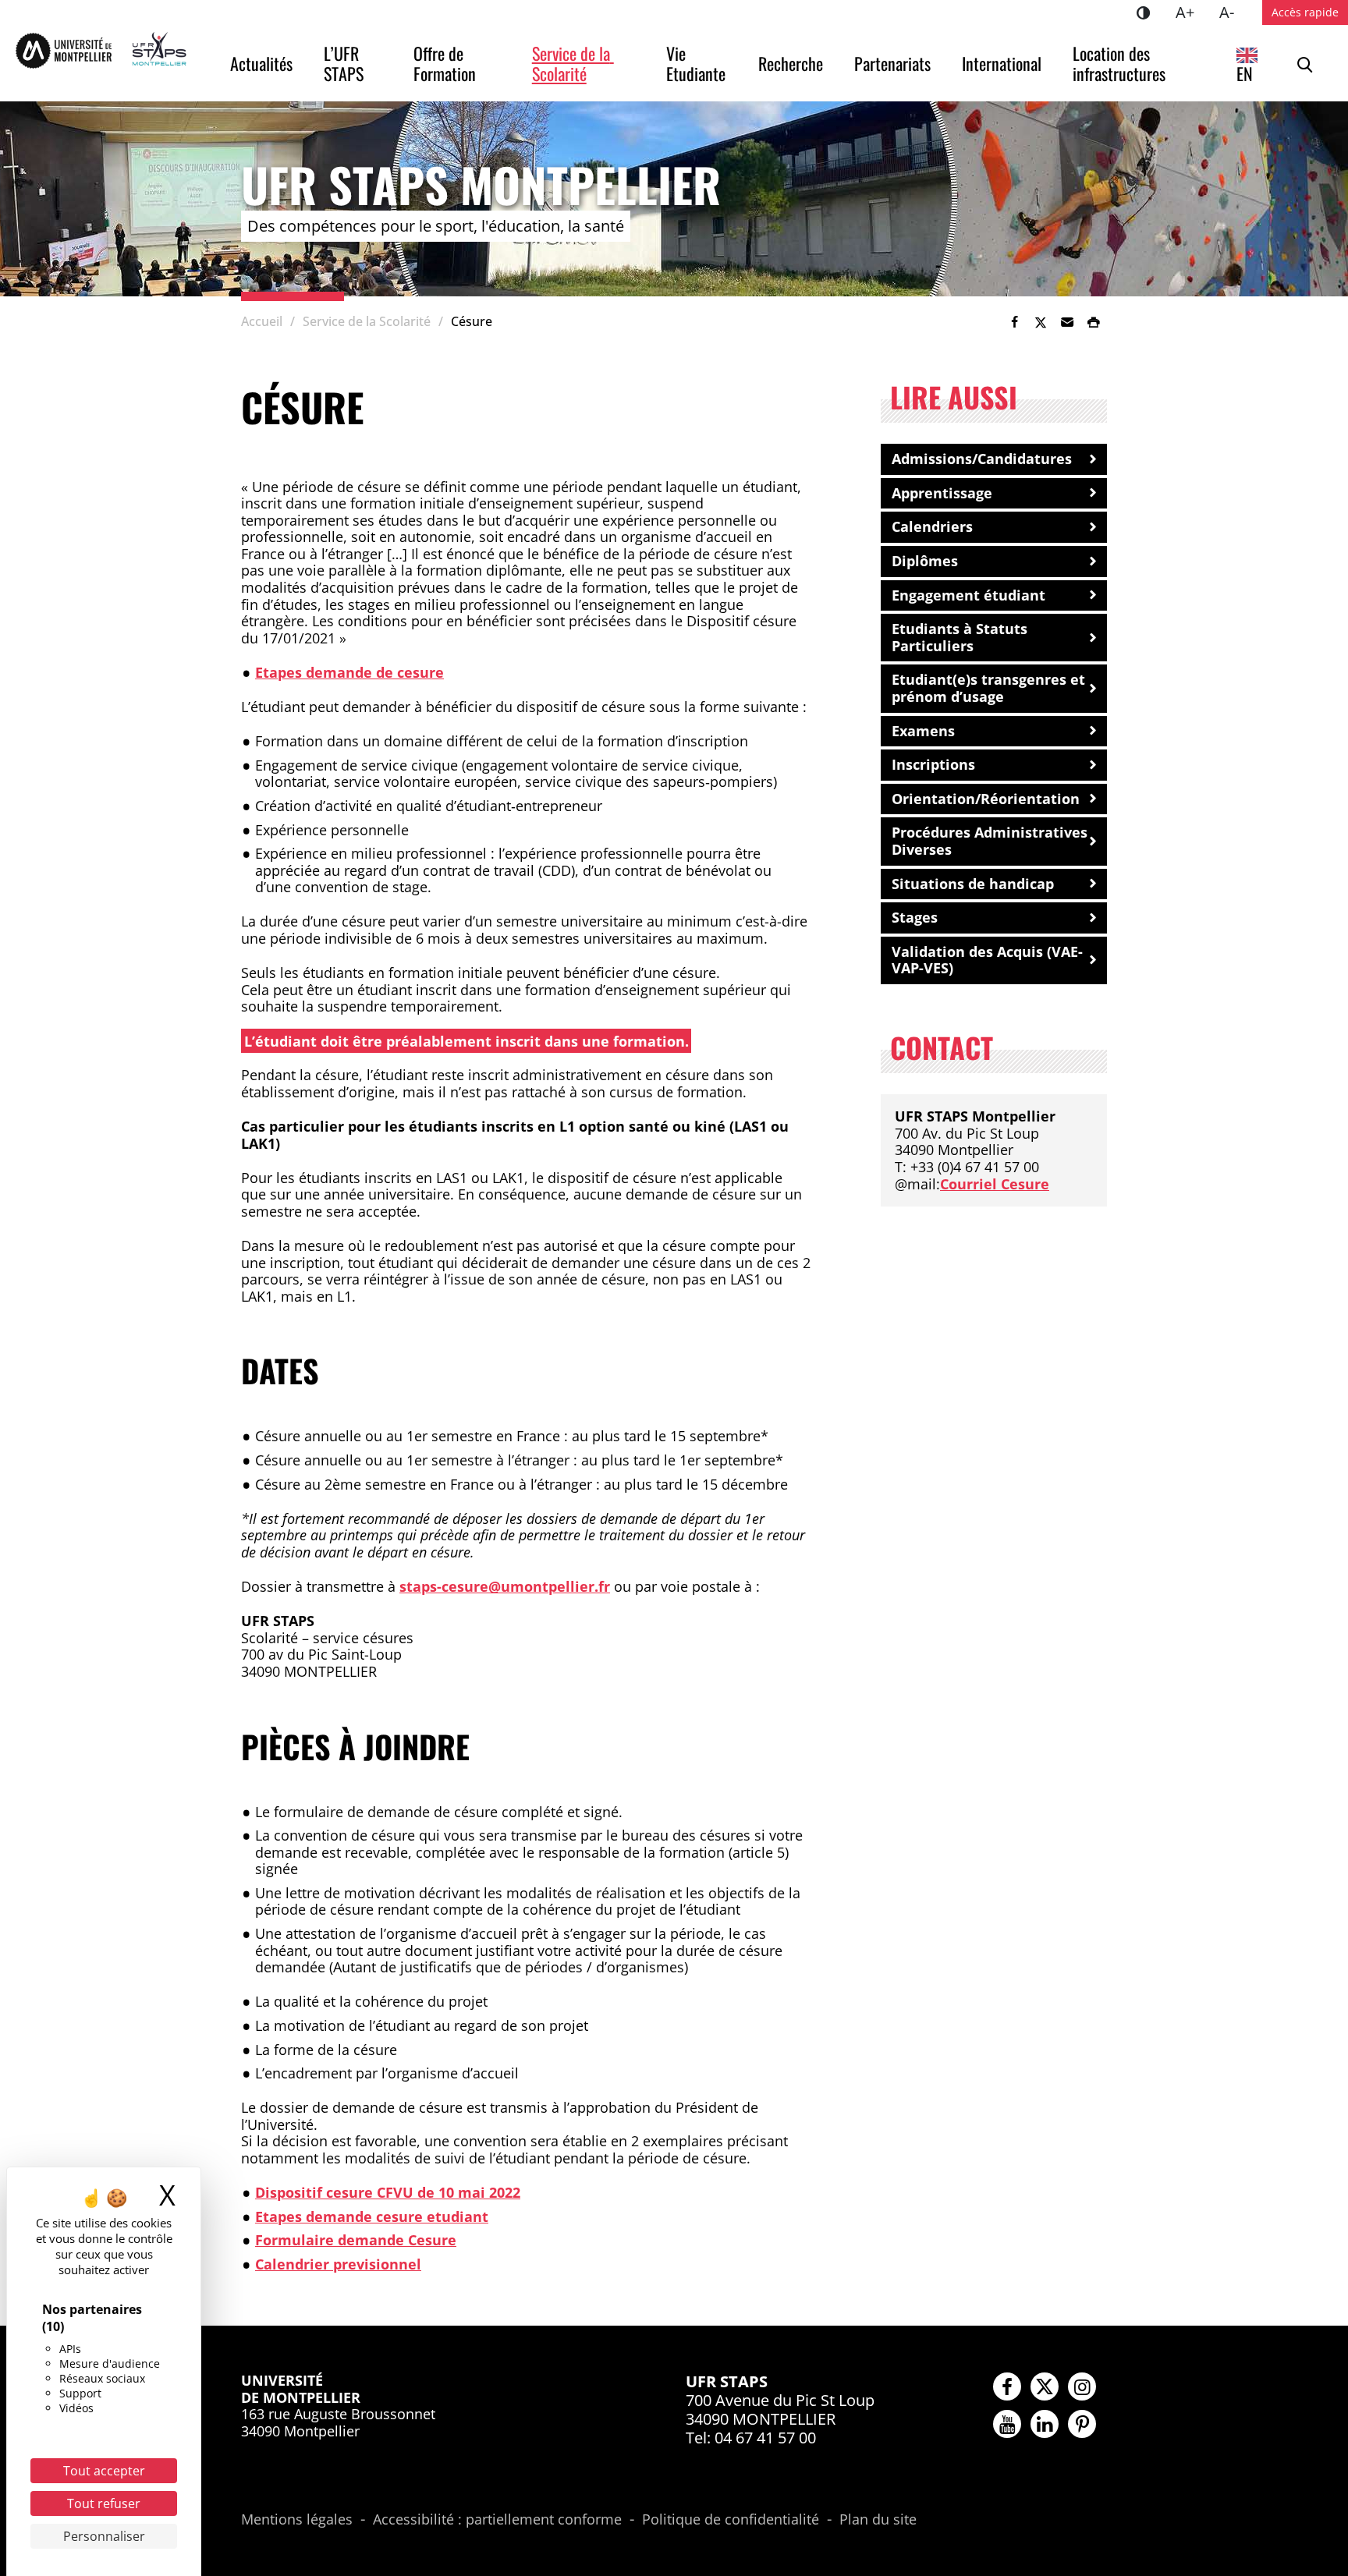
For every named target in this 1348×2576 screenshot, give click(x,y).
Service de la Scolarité (573, 63)
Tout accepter (104, 2471)
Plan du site (878, 2520)
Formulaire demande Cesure (356, 2240)
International (1002, 63)
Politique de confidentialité (731, 2520)
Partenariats (892, 63)
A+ (1191, 12)
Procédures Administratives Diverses (990, 841)
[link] (1014, 322)
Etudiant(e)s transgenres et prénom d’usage (988, 688)
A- (1233, 12)
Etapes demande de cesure (349, 672)
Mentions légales (297, 2520)
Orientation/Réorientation (986, 799)
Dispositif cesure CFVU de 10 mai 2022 (388, 2192)
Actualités (261, 63)
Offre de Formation (445, 63)
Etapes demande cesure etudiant (372, 2216)
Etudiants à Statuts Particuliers (960, 637)
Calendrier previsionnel (338, 2264)
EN (1245, 73)
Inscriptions (933, 764)
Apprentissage (942, 493)
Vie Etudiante (696, 63)
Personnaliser (104, 2536)
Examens (923, 731)
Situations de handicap (973, 884)
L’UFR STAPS (344, 63)
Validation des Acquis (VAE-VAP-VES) (987, 960)
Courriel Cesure (995, 1184)
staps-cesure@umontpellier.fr (505, 1586)
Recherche (791, 63)
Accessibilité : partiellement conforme (497, 2520)
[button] (1067, 322)
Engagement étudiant (968, 595)
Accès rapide (1305, 12)
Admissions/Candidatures (982, 459)
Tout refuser (104, 2503)
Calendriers (932, 526)
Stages (915, 917)
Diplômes (925, 561)
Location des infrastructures (1119, 63)
